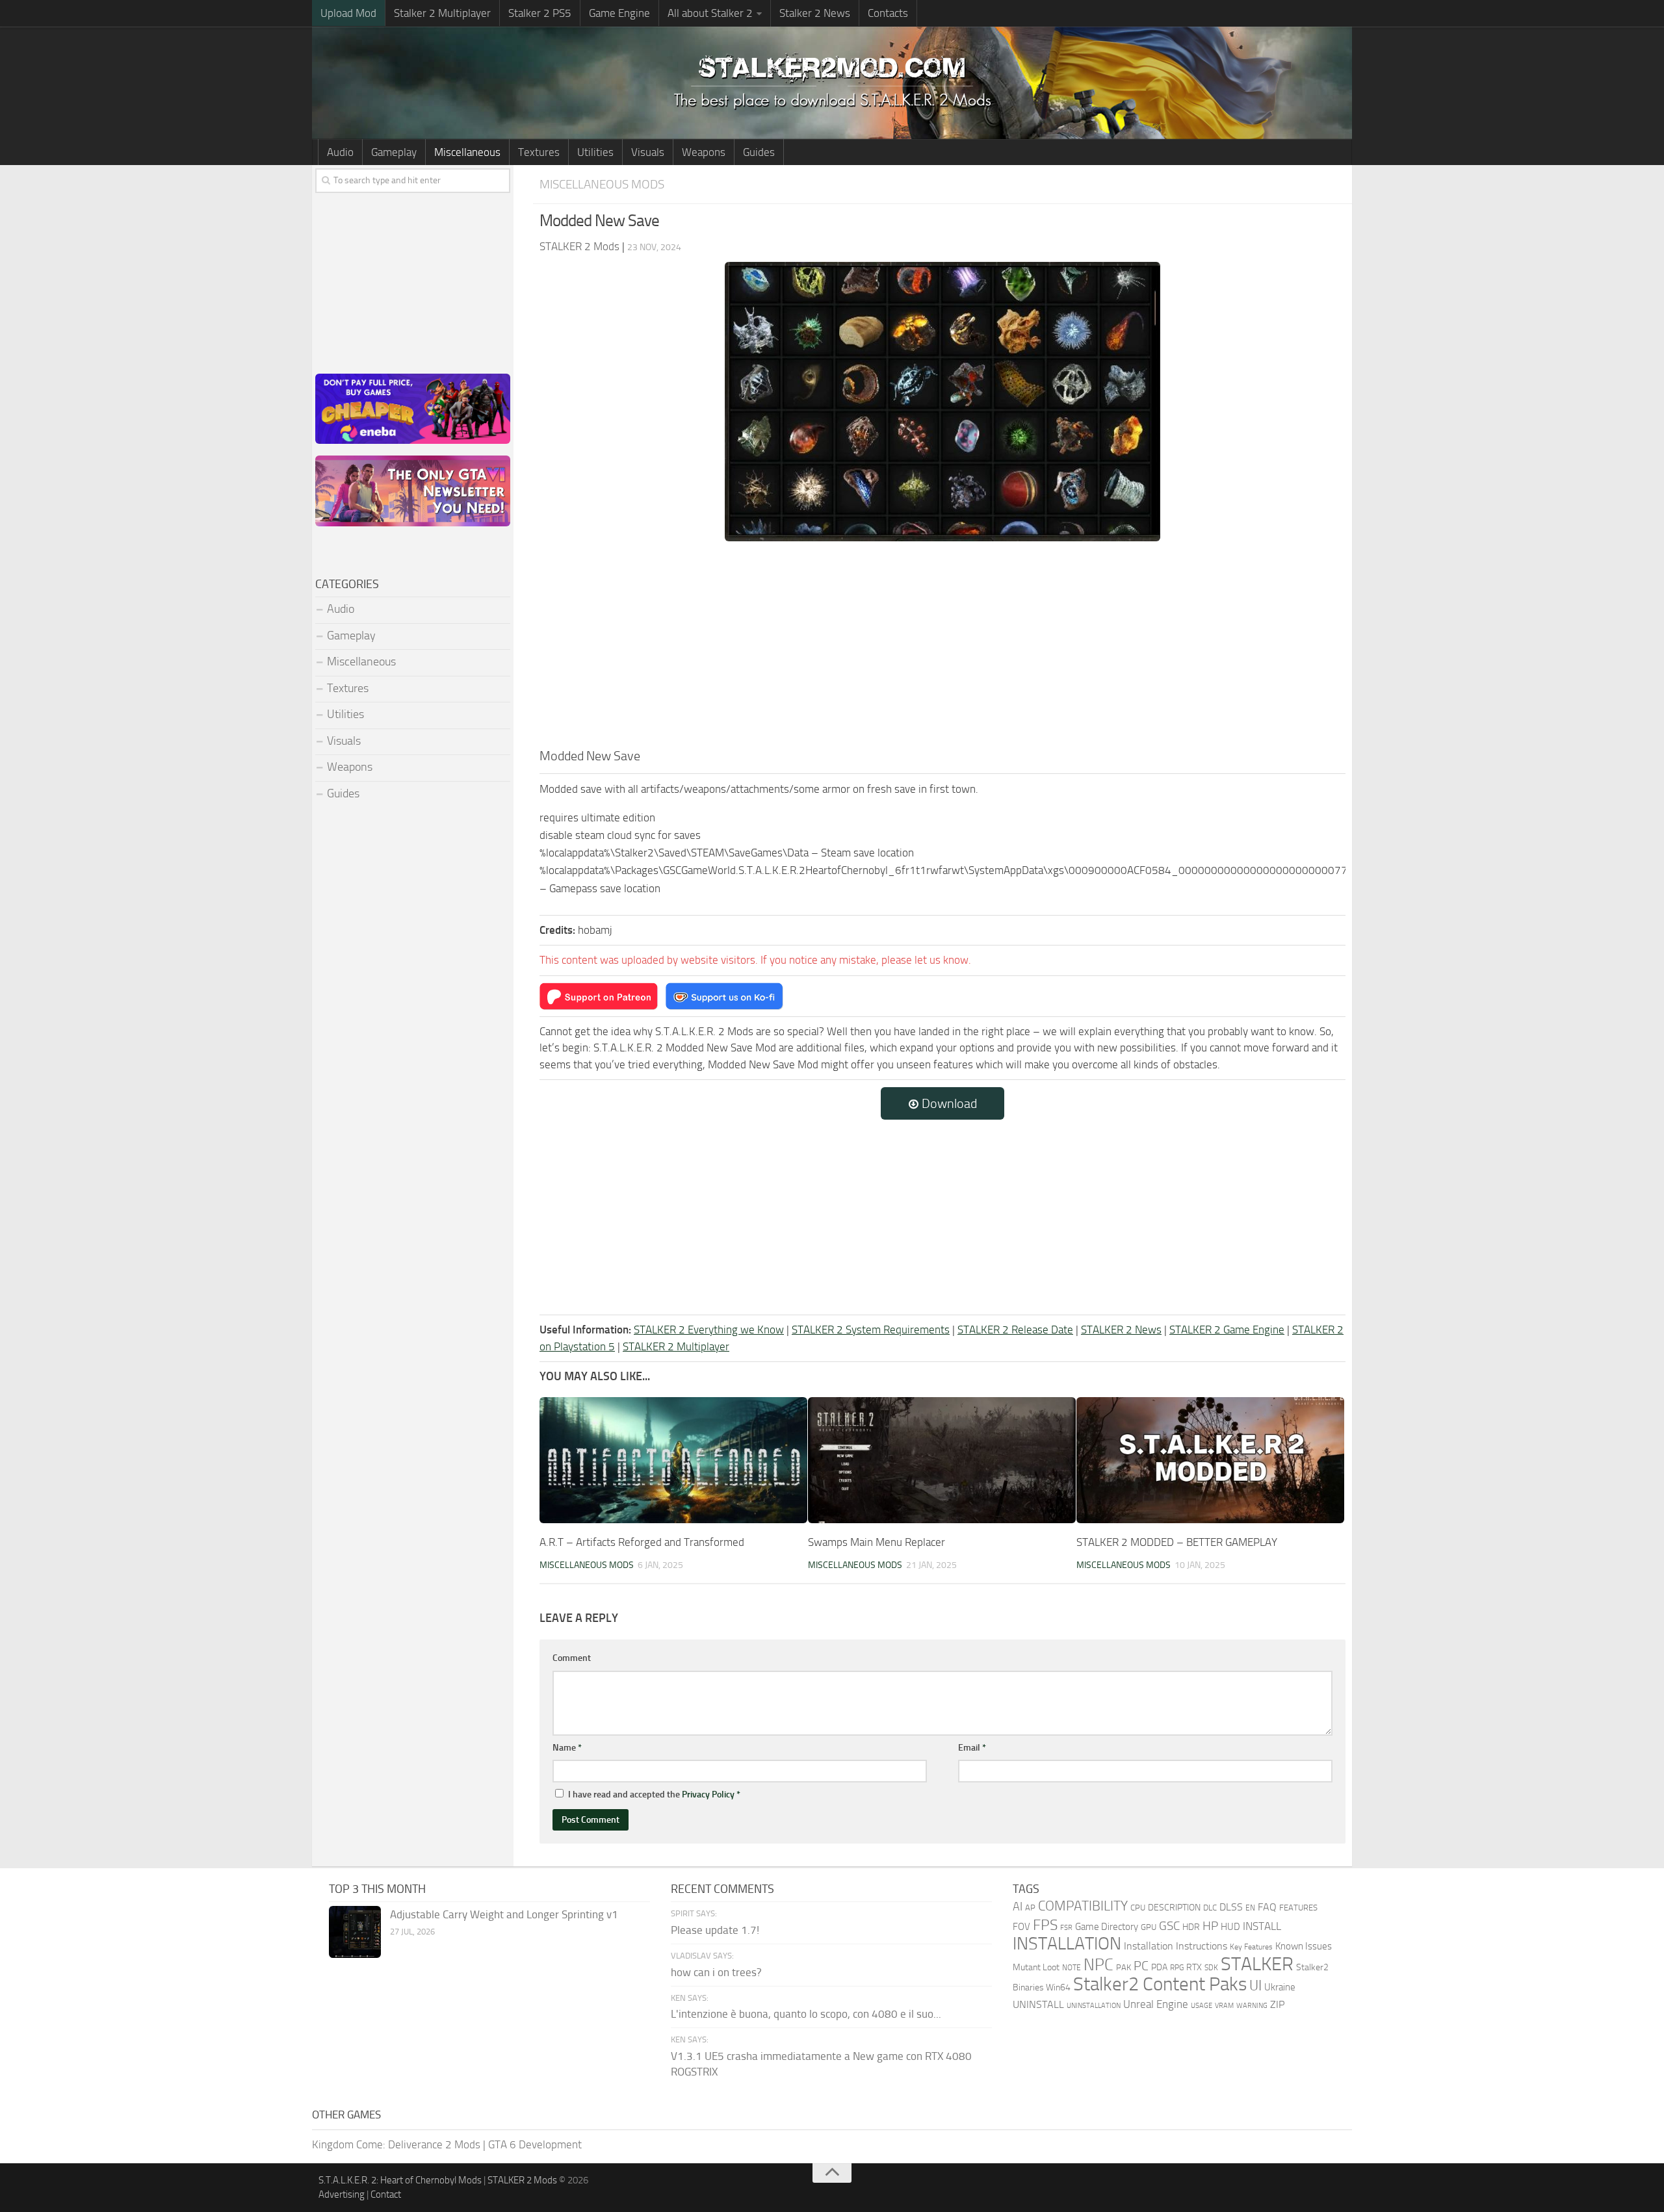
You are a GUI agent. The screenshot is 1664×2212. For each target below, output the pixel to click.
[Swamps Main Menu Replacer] (942, 1460)
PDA (1159, 1967)
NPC (1098, 1965)
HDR (1191, 1927)
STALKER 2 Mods (522, 2180)
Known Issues (1304, 1946)
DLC (1210, 1908)
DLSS (1231, 1907)
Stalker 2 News (815, 13)
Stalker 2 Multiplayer (442, 13)
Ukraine (1280, 1987)
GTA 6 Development (535, 2144)
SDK (1211, 1968)
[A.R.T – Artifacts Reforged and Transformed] (673, 1460)
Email (972, 1748)
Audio (340, 152)
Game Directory (1107, 1927)
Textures (539, 152)
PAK (1124, 1967)
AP (1030, 1908)
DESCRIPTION (1174, 1908)
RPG (1177, 1968)
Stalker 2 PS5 (540, 13)
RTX (1194, 1967)
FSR (1066, 1927)
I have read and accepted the (654, 1794)
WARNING (1252, 2005)
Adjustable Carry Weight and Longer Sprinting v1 (504, 1914)
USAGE (1202, 2005)
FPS (1045, 1925)
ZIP (1277, 2004)
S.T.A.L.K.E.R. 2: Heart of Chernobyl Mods (400, 2180)
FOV (1021, 1927)
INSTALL (1262, 1926)
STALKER (1257, 1964)
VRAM (1224, 2006)
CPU (1138, 1908)
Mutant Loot (1036, 1967)
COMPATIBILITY (1083, 1906)
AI (1018, 1907)
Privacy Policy (708, 1794)
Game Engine (619, 13)
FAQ (1267, 1907)
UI (1255, 1986)
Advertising (342, 2194)
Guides (759, 152)
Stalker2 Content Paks (1160, 1984)
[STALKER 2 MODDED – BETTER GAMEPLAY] (1210, 1460)
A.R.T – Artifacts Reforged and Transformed (642, 1542)
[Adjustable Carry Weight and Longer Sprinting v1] (355, 1932)
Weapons (704, 152)
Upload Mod (348, 13)
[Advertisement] (942, 649)
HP (1210, 1926)
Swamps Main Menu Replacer (877, 1542)
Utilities (595, 152)
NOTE (1072, 1968)
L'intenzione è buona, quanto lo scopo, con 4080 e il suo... (806, 2014)
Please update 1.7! (715, 1930)
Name (567, 1748)
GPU (1149, 1927)
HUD (1230, 1927)
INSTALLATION (1067, 1944)
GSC (1169, 1926)
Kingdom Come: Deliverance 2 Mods (396, 2144)
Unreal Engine (1156, 2004)
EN (1250, 1908)
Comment (572, 1658)
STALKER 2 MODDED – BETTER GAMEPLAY (1177, 1542)
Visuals (648, 152)
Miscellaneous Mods (602, 184)
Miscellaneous (467, 152)
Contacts (888, 13)
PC (1141, 1966)
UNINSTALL (1038, 2004)
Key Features (1251, 1947)
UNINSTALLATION (1094, 2005)
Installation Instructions (1176, 1946)
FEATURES (1298, 1908)
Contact (386, 2194)
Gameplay (394, 152)
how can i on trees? (716, 1972)
